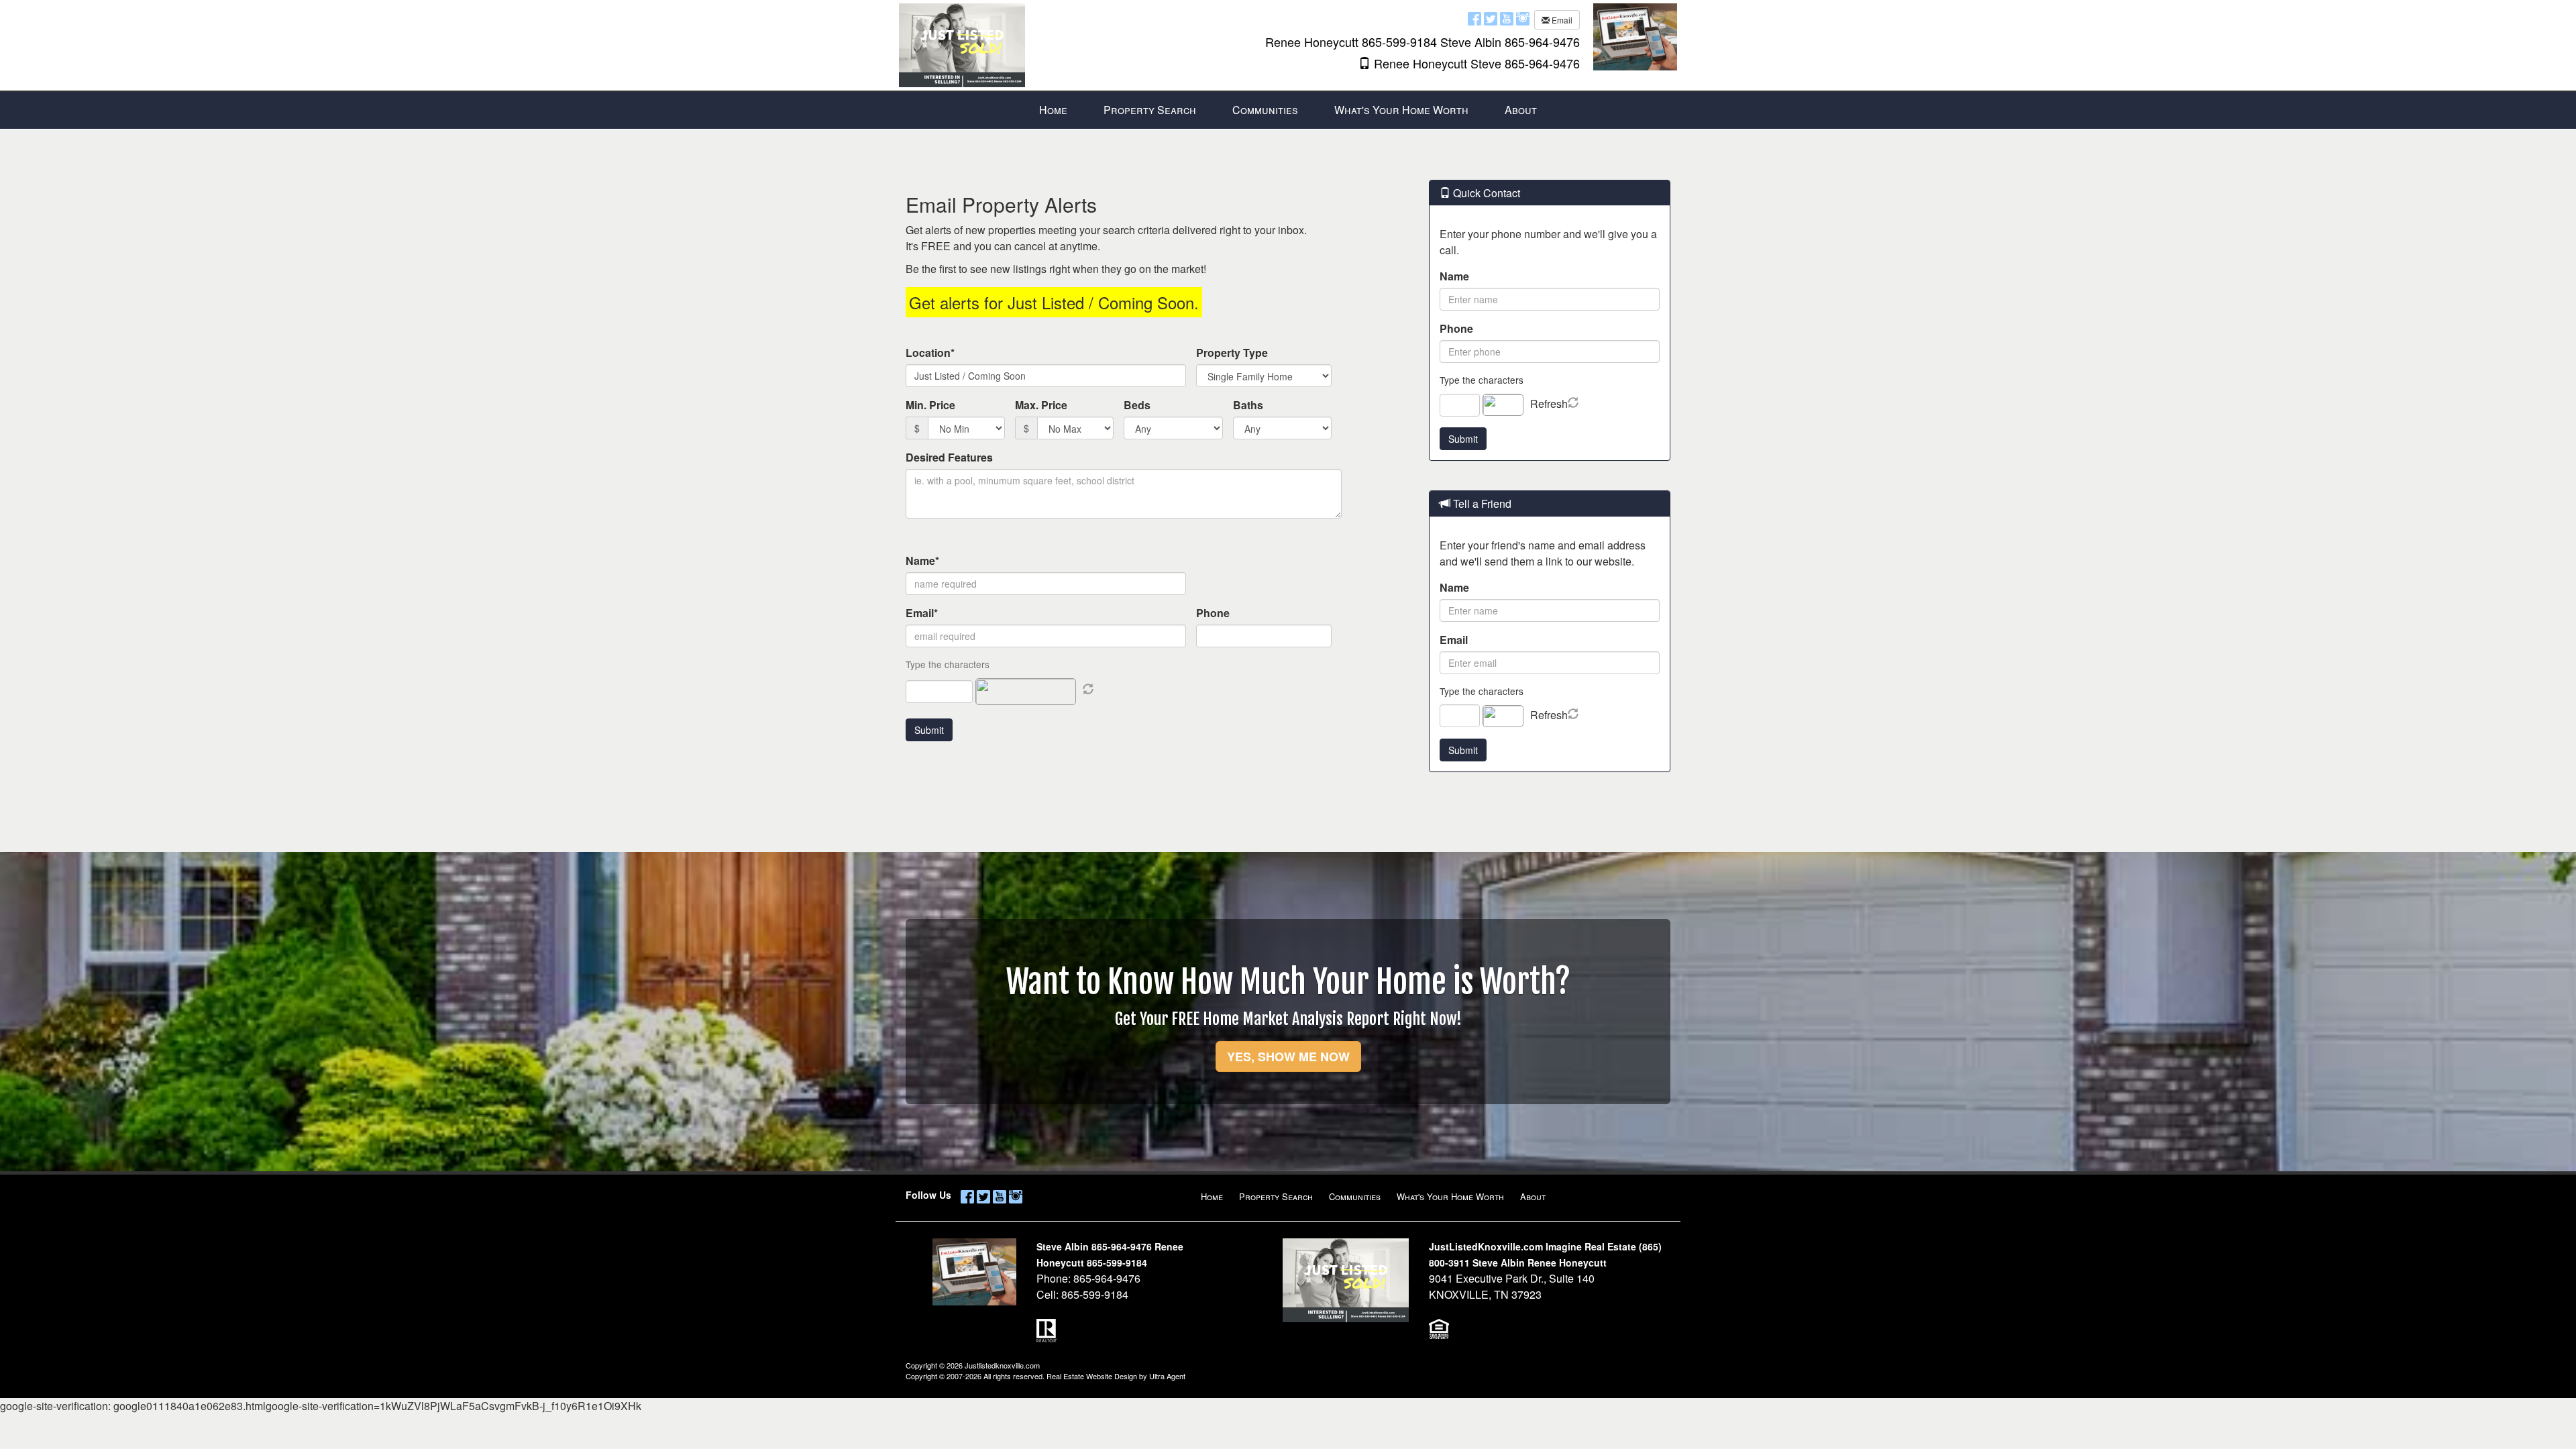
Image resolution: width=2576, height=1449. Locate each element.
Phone (1213, 613)
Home (1212, 1196)
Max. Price (1041, 405)
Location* (930, 353)
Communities (1355, 1196)
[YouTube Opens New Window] (1507, 18)
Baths (1248, 405)
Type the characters (1482, 380)
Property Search (1276, 1196)
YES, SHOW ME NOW (1288, 1057)
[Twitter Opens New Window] (1491, 18)
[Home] (962, 44)
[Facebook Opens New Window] (1474, 18)
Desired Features (949, 457)
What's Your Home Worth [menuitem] (1401, 110)
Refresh (1549, 404)
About (1533, 1196)
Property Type (1232, 353)
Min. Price (930, 405)
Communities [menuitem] (1265, 110)
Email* (922, 613)
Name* (922, 560)
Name (1454, 276)
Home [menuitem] (1053, 110)
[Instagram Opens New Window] (1523, 18)
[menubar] (1288, 110)
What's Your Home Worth (1450, 1196)
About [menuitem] (1521, 110)
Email (1561, 20)
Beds (1137, 405)
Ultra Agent (1167, 1376)
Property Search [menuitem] (1150, 110)
